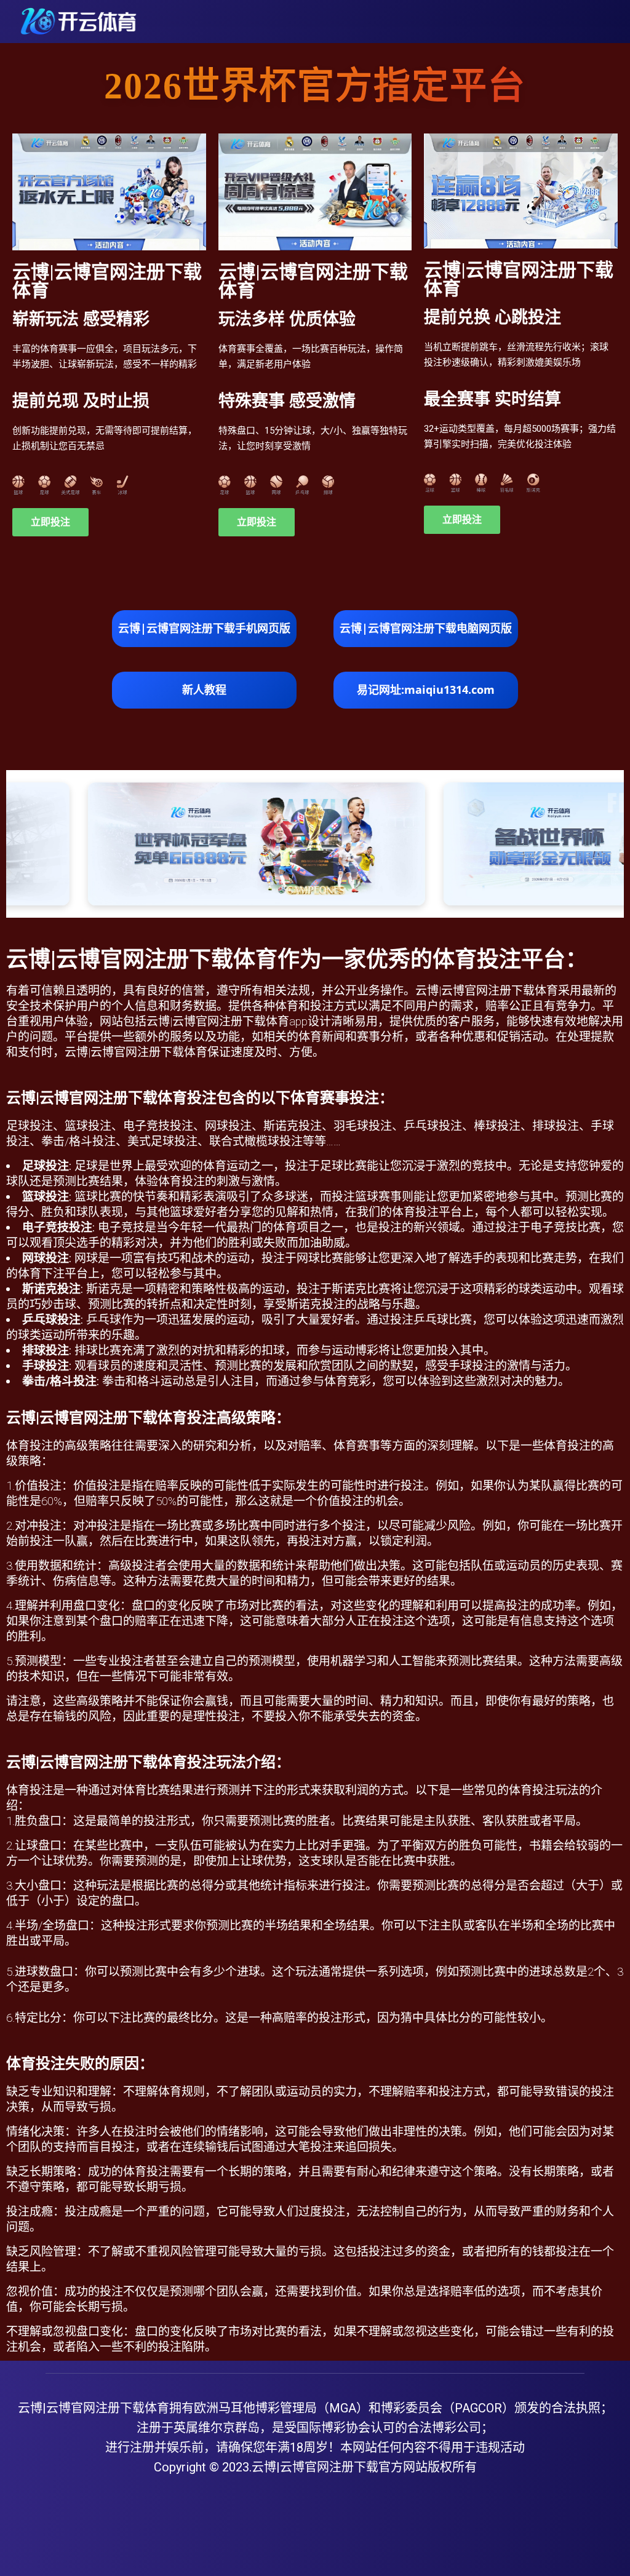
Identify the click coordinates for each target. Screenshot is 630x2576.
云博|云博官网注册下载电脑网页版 (426, 628)
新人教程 (204, 690)
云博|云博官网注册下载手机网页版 (204, 628)
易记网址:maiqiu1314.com (426, 690)
